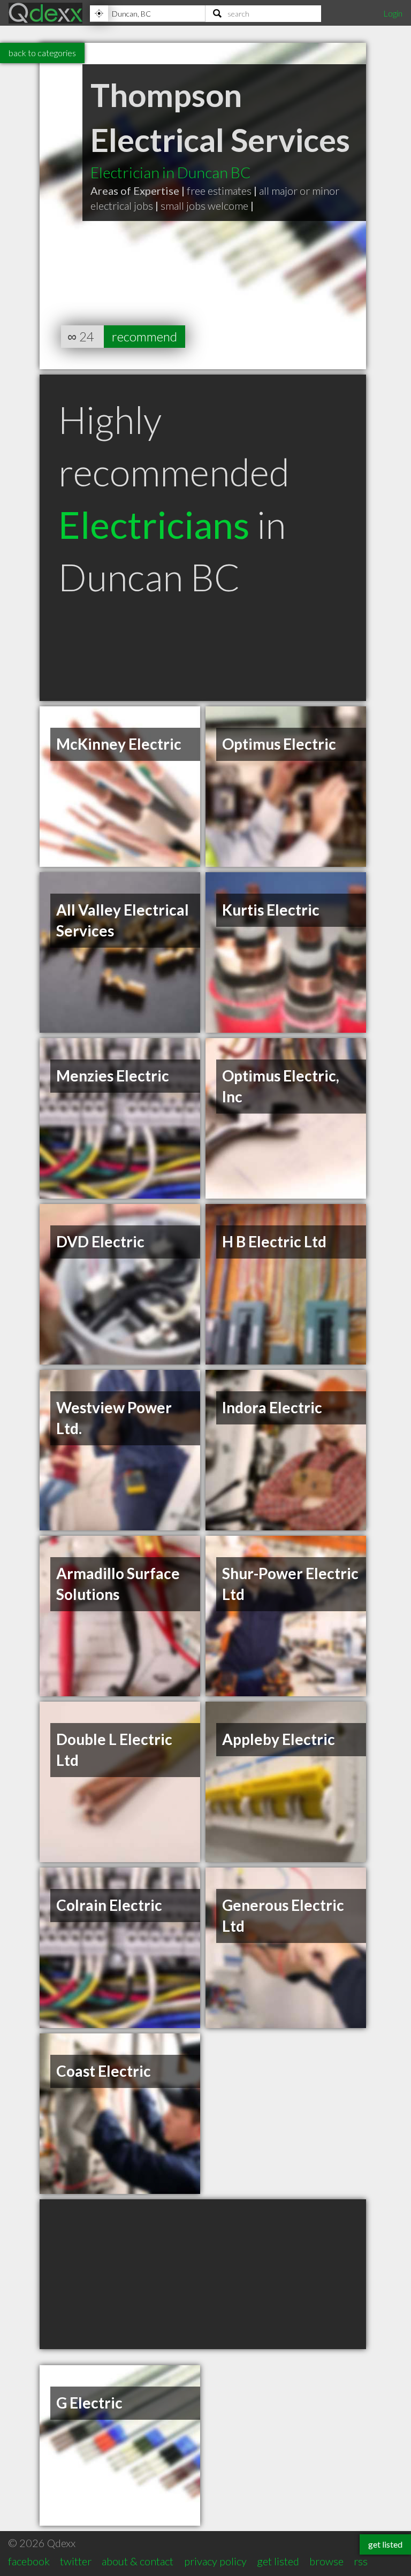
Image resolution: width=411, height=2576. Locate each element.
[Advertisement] (203, 2274)
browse (326, 2561)
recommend (144, 336)
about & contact (138, 2561)
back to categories (42, 53)
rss (361, 2561)
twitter (76, 2561)
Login (393, 13)
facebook (29, 2561)
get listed (278, 2561)
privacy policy (215, 2561)
